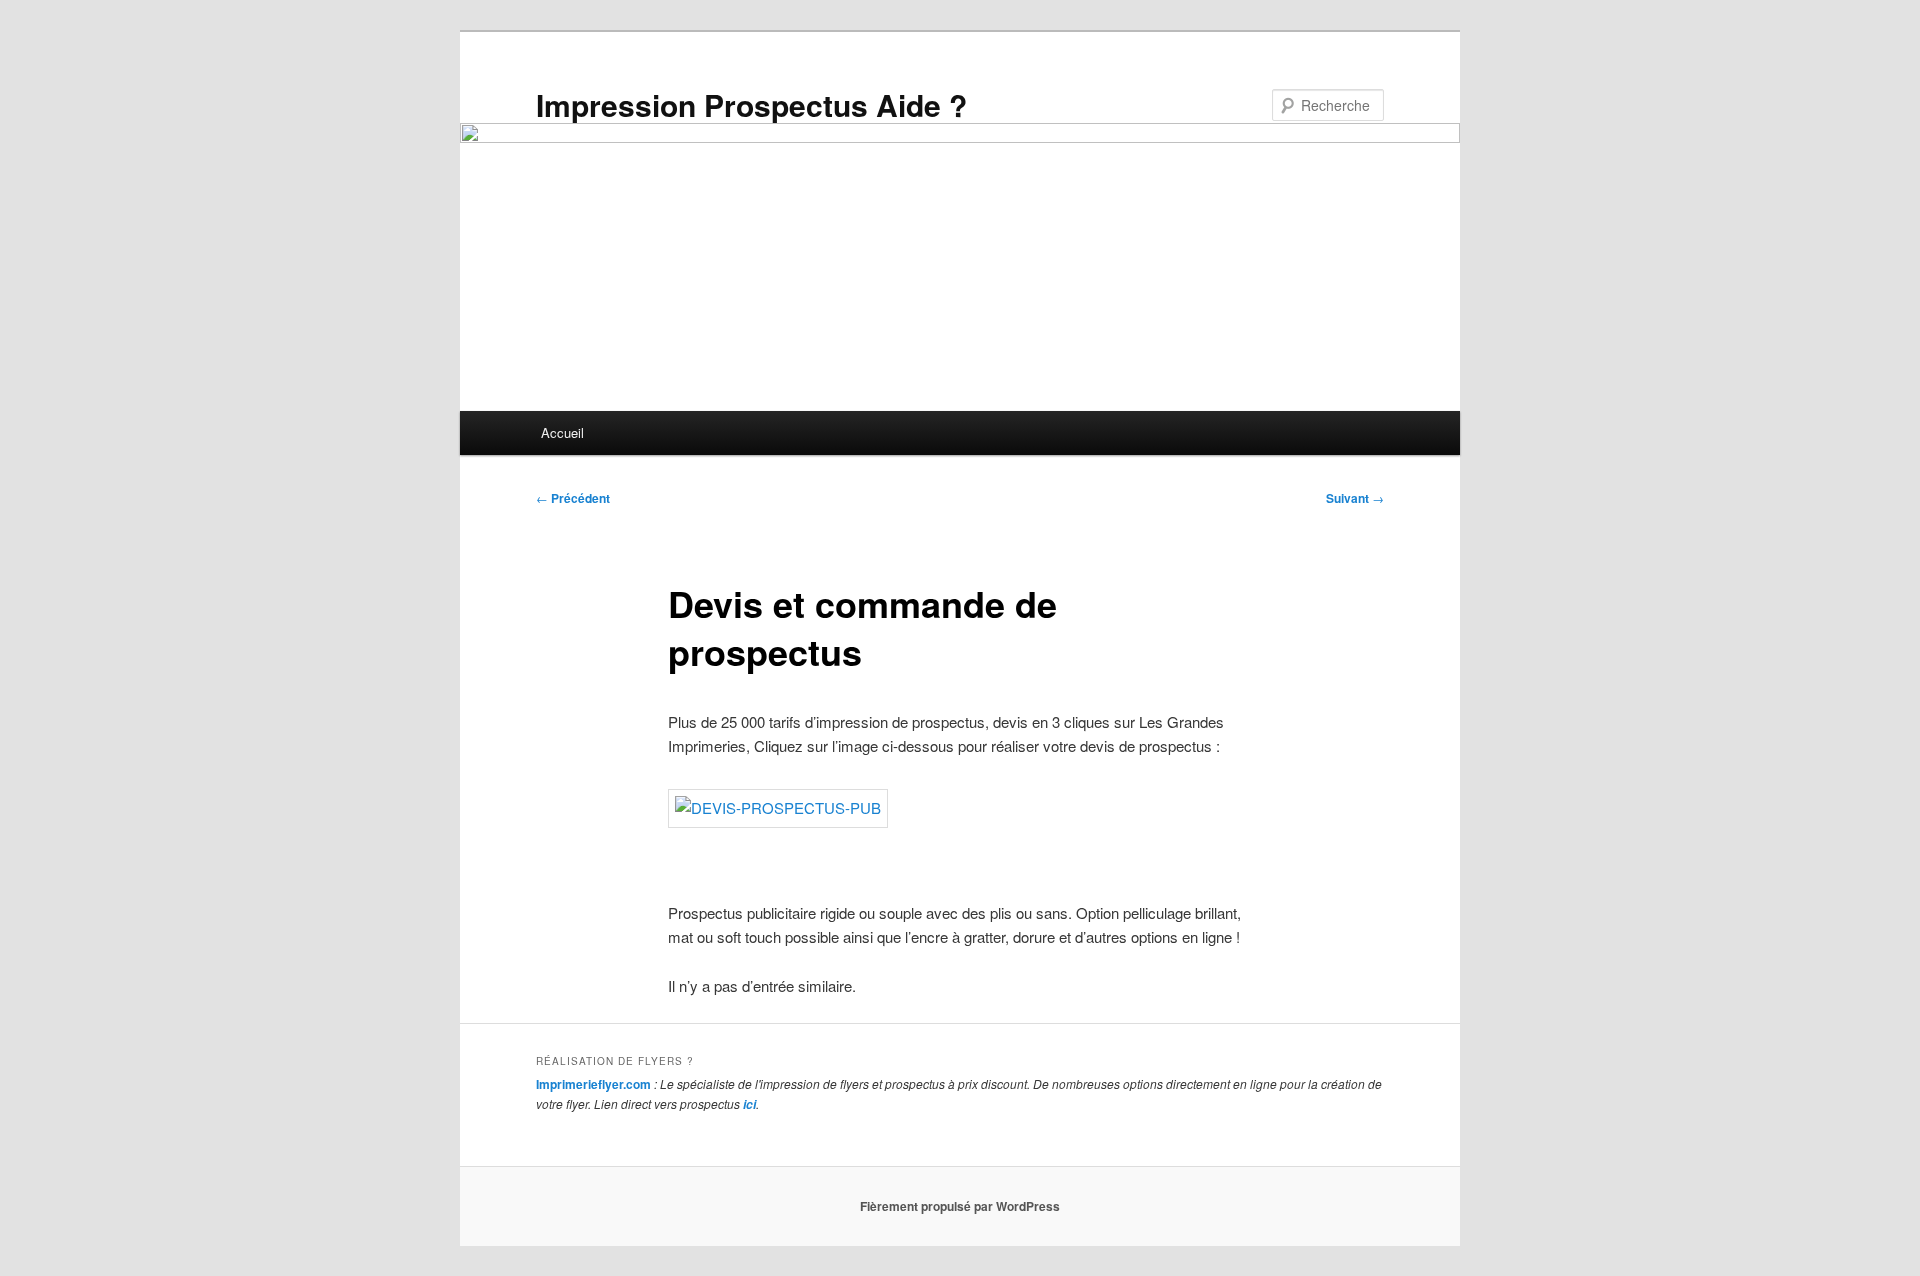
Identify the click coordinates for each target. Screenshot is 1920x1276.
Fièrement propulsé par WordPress (960, 1206)
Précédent (573, 498)
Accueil (562, 432)
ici (749, 1104)
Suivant (1355, 498)
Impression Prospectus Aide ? (751, 104)
